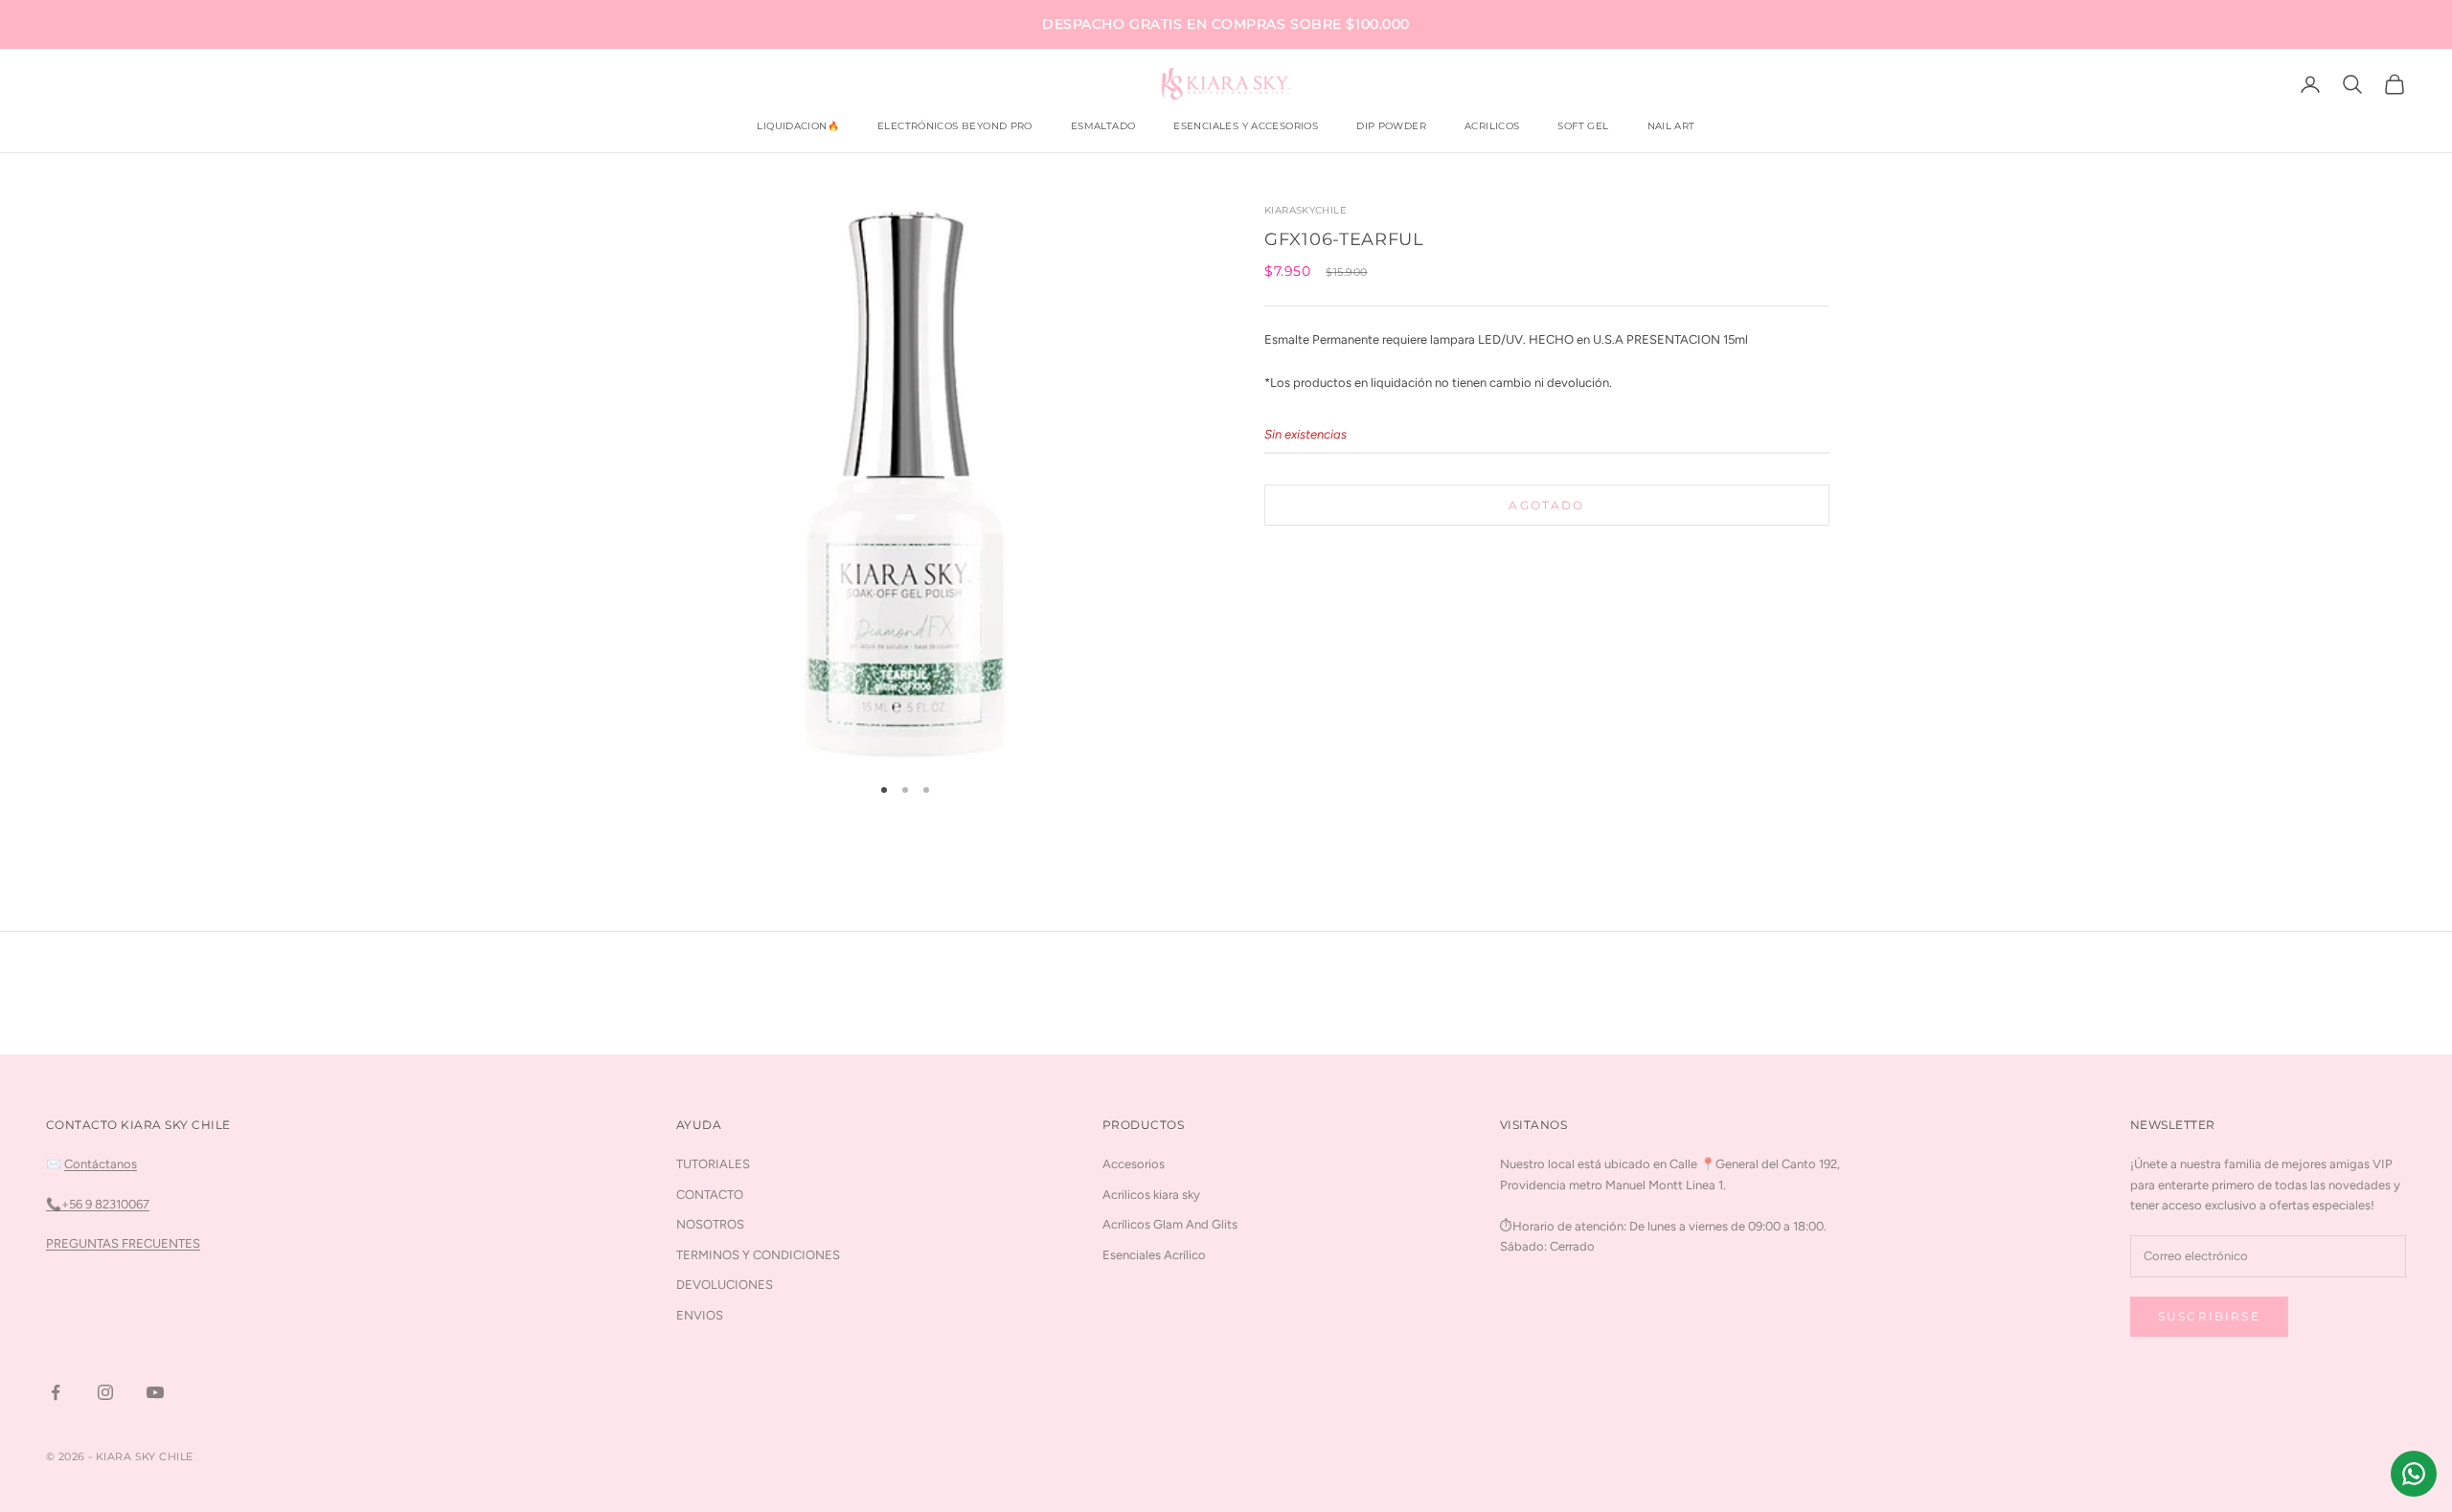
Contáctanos (101, 1164)
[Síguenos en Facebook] (56, 1392)
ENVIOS (700, 1315)
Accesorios (1134, 1164)
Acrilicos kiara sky (1151, 1195)
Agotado (1546, 505)
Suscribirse (2209, 1316)
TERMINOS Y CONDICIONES (758, 1255)
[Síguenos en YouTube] (155, 1392)
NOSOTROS (710, 1224)
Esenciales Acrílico (1154, 1255)
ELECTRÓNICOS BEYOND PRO (955, 126)
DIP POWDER (1391, 126)
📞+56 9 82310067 (98, 1204)
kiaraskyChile (1305, 210)
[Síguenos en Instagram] (105, 1392)
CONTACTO (710, 1195)
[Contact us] (2414, 1474)
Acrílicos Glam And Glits (1170, 1224)
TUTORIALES (713, 1164)
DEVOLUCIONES (725, 1285)
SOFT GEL (1583, 126)
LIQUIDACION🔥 (798, 126)
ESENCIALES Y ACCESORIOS (1246, 126)
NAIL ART (1671, 126)
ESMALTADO (1103, 126)
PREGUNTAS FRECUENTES (123, 1243)
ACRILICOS (1492, 126)
